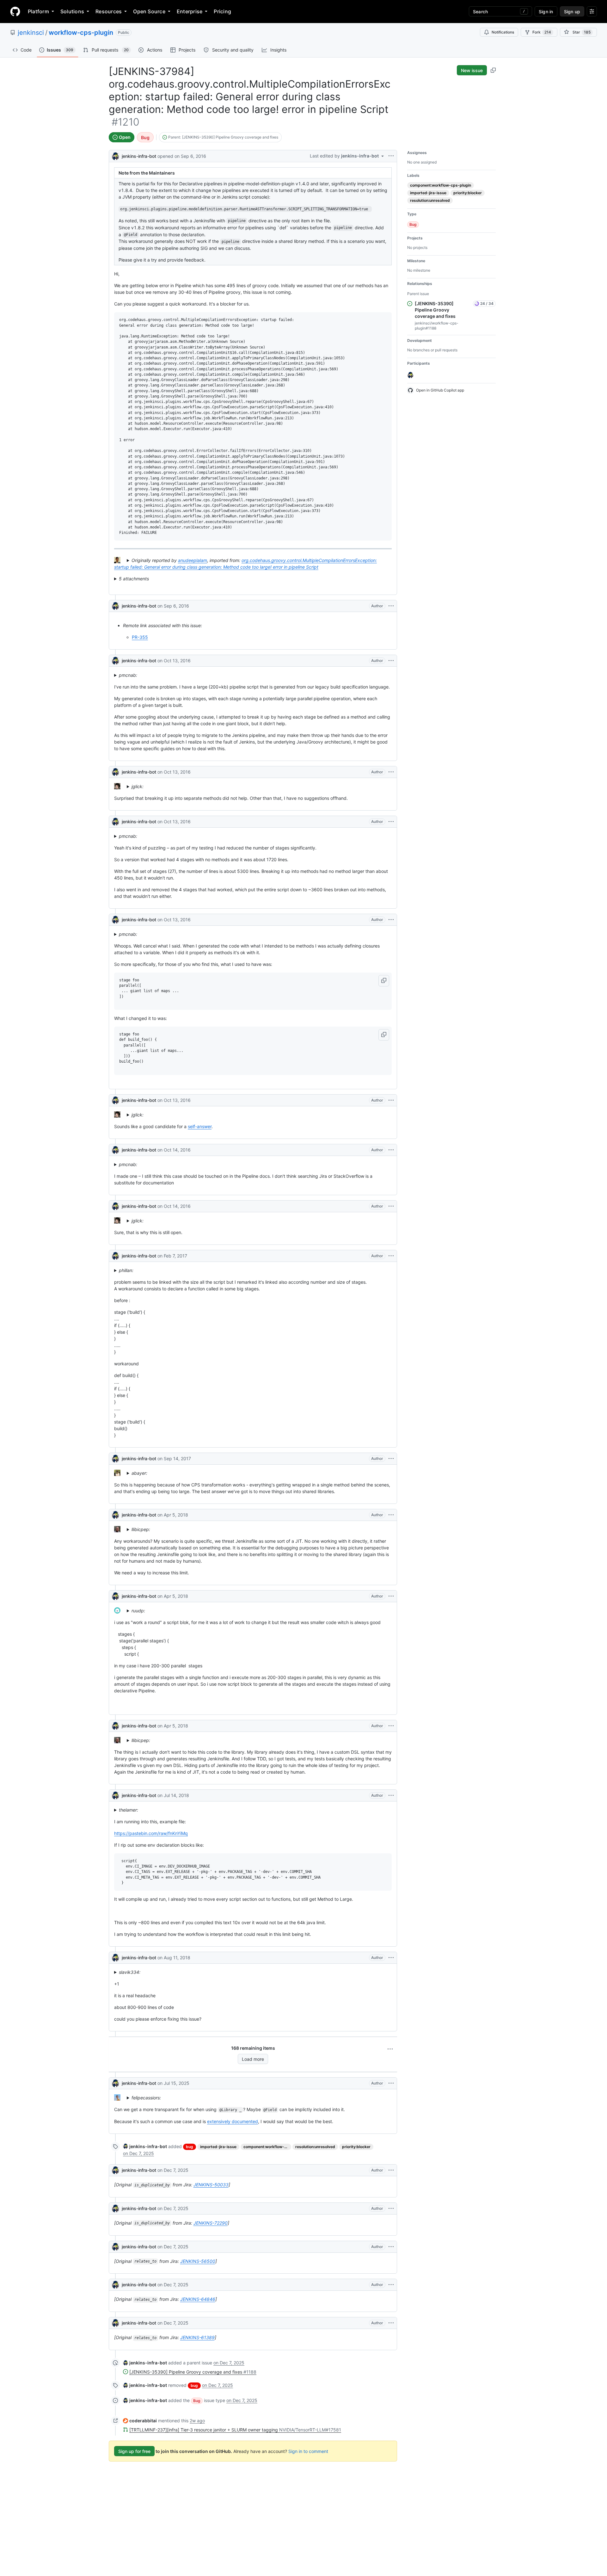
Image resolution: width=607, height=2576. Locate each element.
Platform (38, 11)
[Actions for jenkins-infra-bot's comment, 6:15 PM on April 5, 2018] (391, 1726)
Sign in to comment (308, 2451)
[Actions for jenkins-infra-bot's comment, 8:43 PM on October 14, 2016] (391, 1206)
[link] (145, 2146)
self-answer (200, 1126)
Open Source (149, 11)
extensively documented (233, 2121)
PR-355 (140, 637)
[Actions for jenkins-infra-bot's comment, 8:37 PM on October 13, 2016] (391, 661)
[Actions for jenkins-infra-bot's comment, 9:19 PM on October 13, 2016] (391, 772)
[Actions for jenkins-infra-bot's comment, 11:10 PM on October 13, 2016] (391, 1100)
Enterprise (190, 11)
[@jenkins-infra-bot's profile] (115, 155)
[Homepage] (15, 11)
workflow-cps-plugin (81, 33)
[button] (384, 981)
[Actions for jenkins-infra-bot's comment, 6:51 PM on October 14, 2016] (391, 1150)
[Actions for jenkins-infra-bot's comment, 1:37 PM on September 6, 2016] (391, 606)
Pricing (222, 11)
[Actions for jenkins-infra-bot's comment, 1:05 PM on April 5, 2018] (391, 1596)
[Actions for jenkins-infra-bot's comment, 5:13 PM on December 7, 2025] (391, 2170)
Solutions (72, 11)
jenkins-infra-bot (139, 156)
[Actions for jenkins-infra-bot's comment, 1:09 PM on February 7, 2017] (391, 1256)
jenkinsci (31, 33)
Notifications (503, 32)
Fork (542, 32)
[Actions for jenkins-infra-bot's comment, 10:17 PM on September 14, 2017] (391, 1459)
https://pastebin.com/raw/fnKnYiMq (151, 1833)
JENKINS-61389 (197, 2337)
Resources (109, 11)
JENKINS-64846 (198, 2299)
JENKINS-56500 (198, 2261)
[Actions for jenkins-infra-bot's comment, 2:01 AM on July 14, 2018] (391, 1795)
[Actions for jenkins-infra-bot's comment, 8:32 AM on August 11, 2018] (391, 1958)
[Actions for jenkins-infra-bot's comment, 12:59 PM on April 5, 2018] (391, 1515)
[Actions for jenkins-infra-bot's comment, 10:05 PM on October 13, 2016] (391, 920)
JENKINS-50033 (211, 2185)
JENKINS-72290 (211, 2223)
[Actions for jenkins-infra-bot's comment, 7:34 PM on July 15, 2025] (391, 2083)
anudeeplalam (193, 560)
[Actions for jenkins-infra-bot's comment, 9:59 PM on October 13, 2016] (391, 822)
